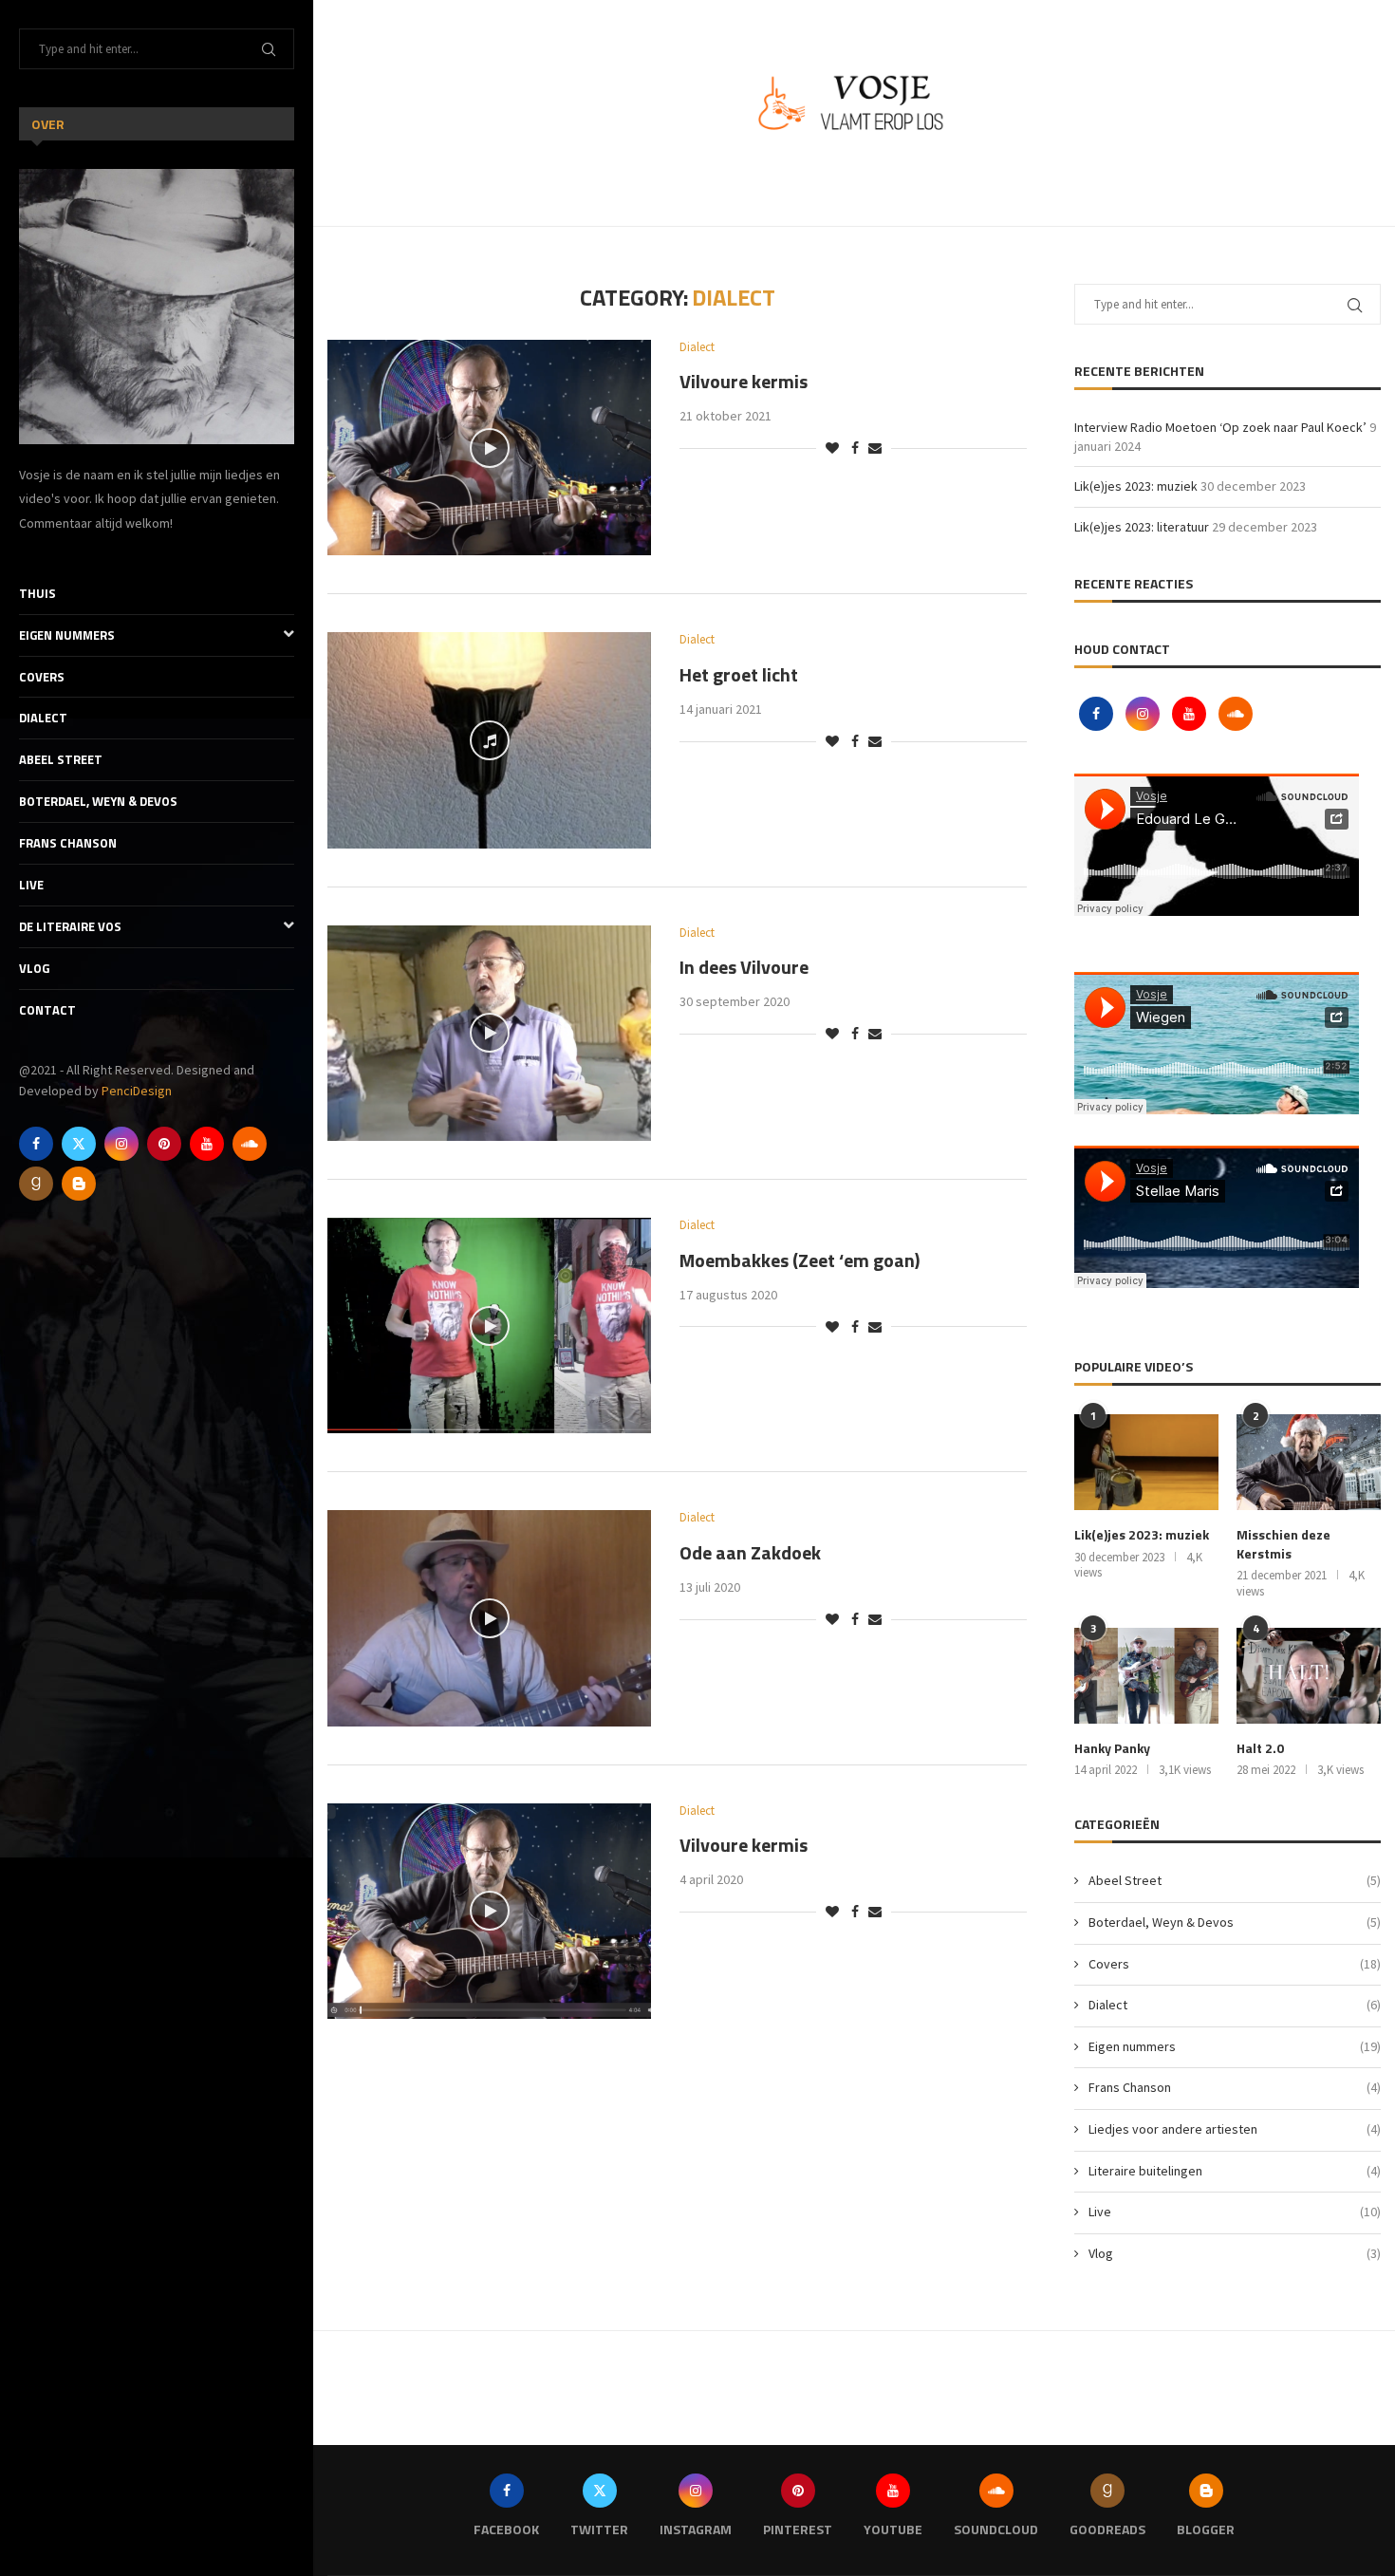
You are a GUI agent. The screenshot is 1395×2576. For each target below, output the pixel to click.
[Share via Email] (875, 448)
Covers (42, 677)
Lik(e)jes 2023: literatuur (1142, 527)
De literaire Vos (70, 926)
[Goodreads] (36, 1184)
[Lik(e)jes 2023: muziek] (1146, 1462)
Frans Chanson (68, 843)
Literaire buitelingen (1235, 2171)
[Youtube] (207, 1144)
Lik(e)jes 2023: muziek (1136, 486)
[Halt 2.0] (1309, 1676)
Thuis (37, 593)
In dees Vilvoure (744, 967)
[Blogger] (79, 1184)
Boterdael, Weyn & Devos (98, 801)
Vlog (34, 968)
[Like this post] (832, 448)
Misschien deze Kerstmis (1283, 1544)
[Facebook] (36, 1144)
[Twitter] (79, 1144)
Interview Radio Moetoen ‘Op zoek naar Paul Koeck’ (1220, 427)
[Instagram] (121, 1144)
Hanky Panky (1112, 1748)
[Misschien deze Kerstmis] (1309, 1462)
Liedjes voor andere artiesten (1235, 2129)
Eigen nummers (67, 635)
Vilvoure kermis (744, 381)
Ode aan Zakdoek (750, 1552)
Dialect (43, 718)
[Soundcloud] (250, 1144)
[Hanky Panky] (1146, 1676)
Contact (47, 1010)
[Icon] (490, 448)
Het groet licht (739, 674)
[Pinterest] (164, 1144)
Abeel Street (61, 759)
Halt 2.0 (1260, 1748)
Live (31, 885)
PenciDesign (137, 1091)
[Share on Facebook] (855, 448)
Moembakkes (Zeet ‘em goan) (800, 1260)
